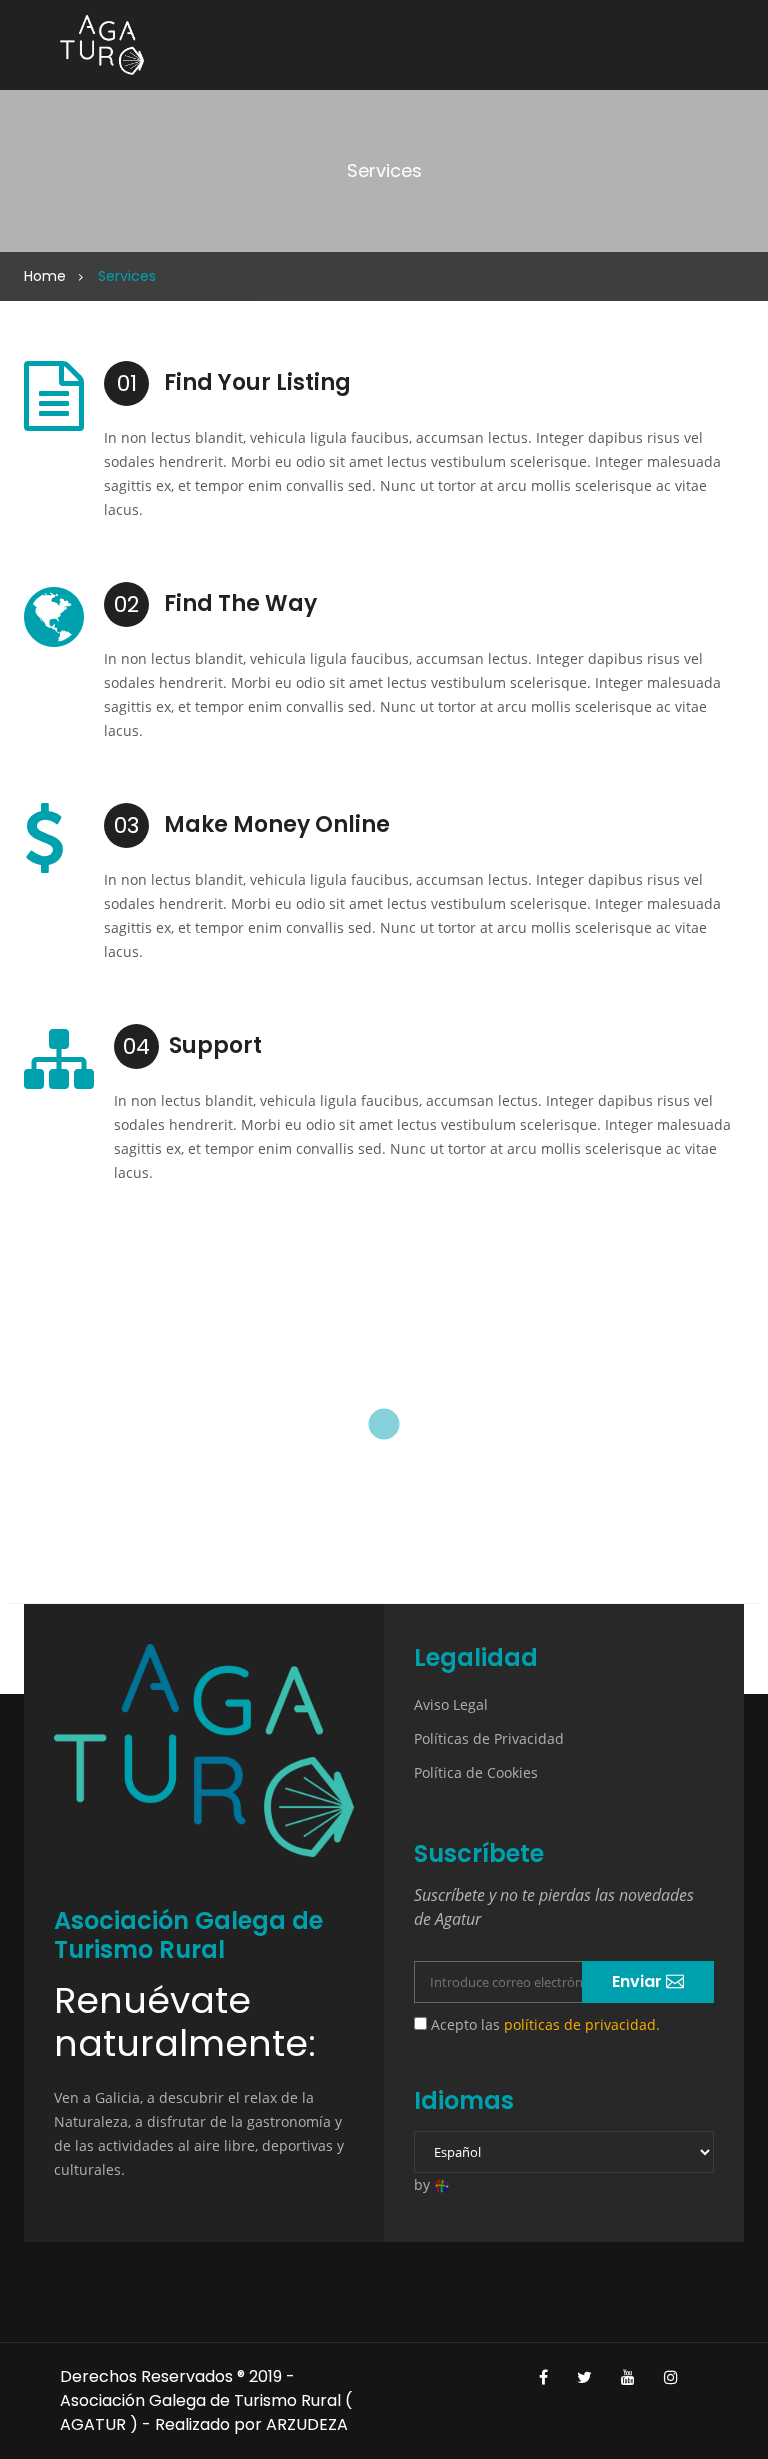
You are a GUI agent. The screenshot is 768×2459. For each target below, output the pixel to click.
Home (45, 276)
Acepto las (543, 2024)
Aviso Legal (451, 1704)
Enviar (639, 1981)
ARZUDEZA (307, 2424)
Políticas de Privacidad (489, 1738)
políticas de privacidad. (582, 2024)
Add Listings (384, 1487)
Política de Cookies (476, 1772)
